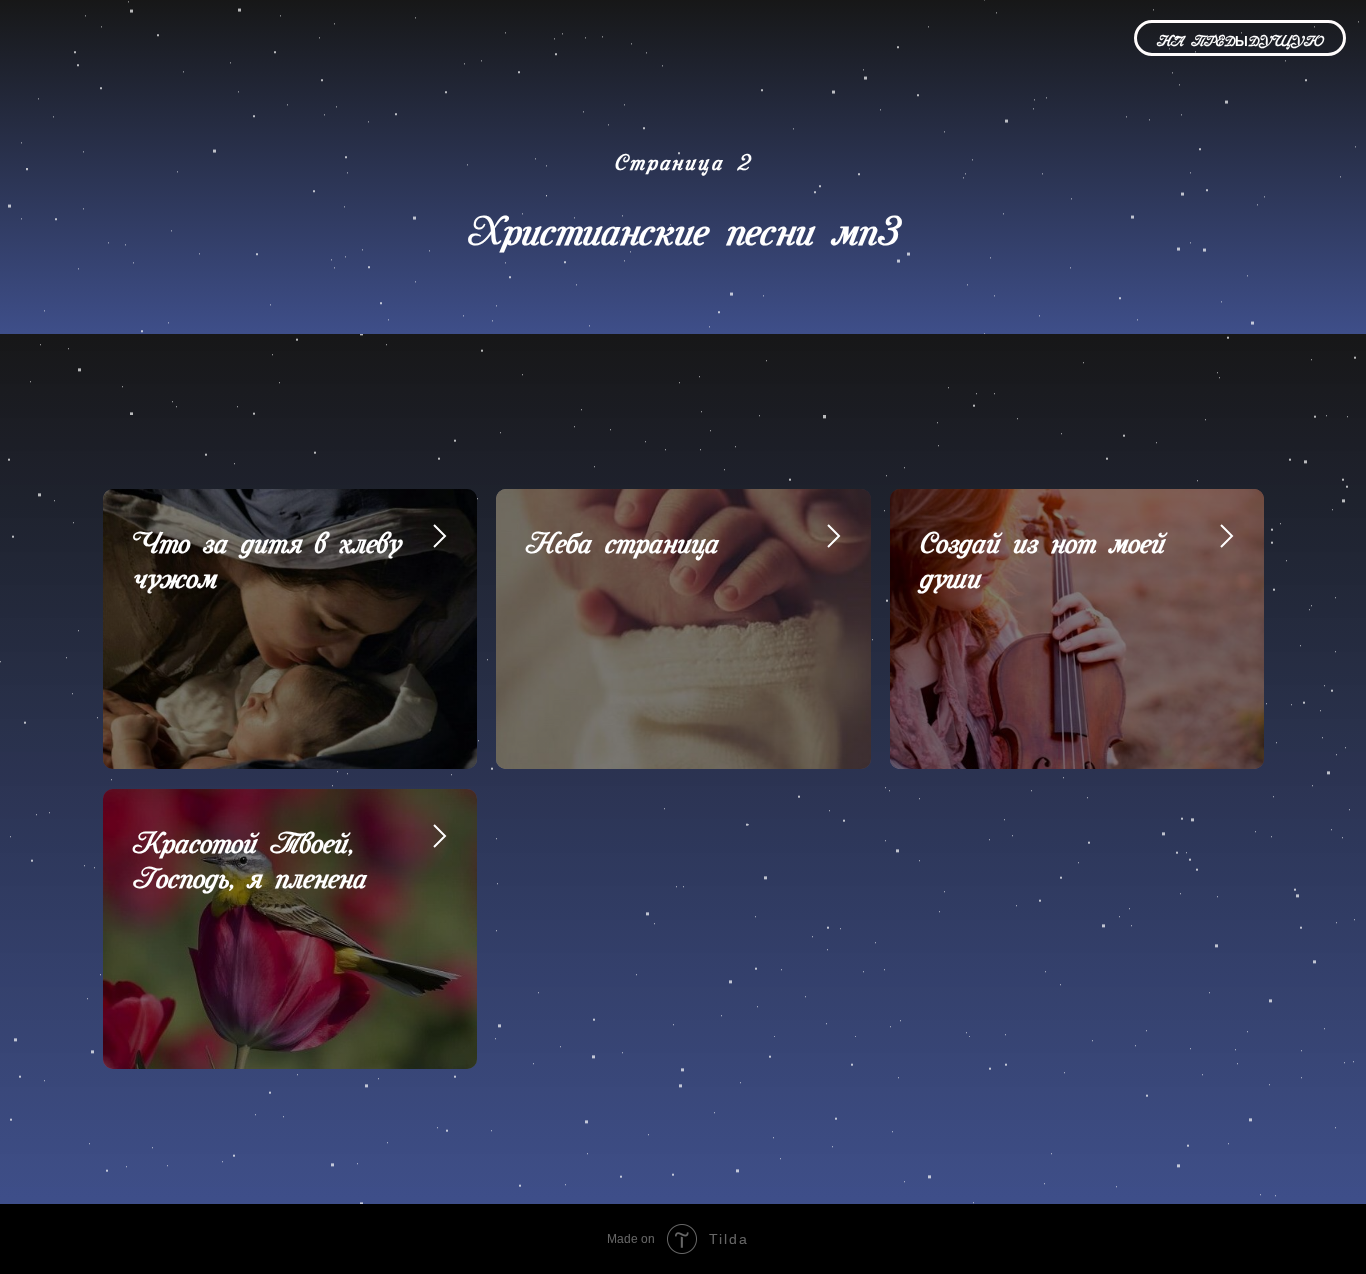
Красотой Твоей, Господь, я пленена (250, 853)
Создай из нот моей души (1042, 553)
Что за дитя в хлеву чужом (267, 553)
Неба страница (622, 536)
